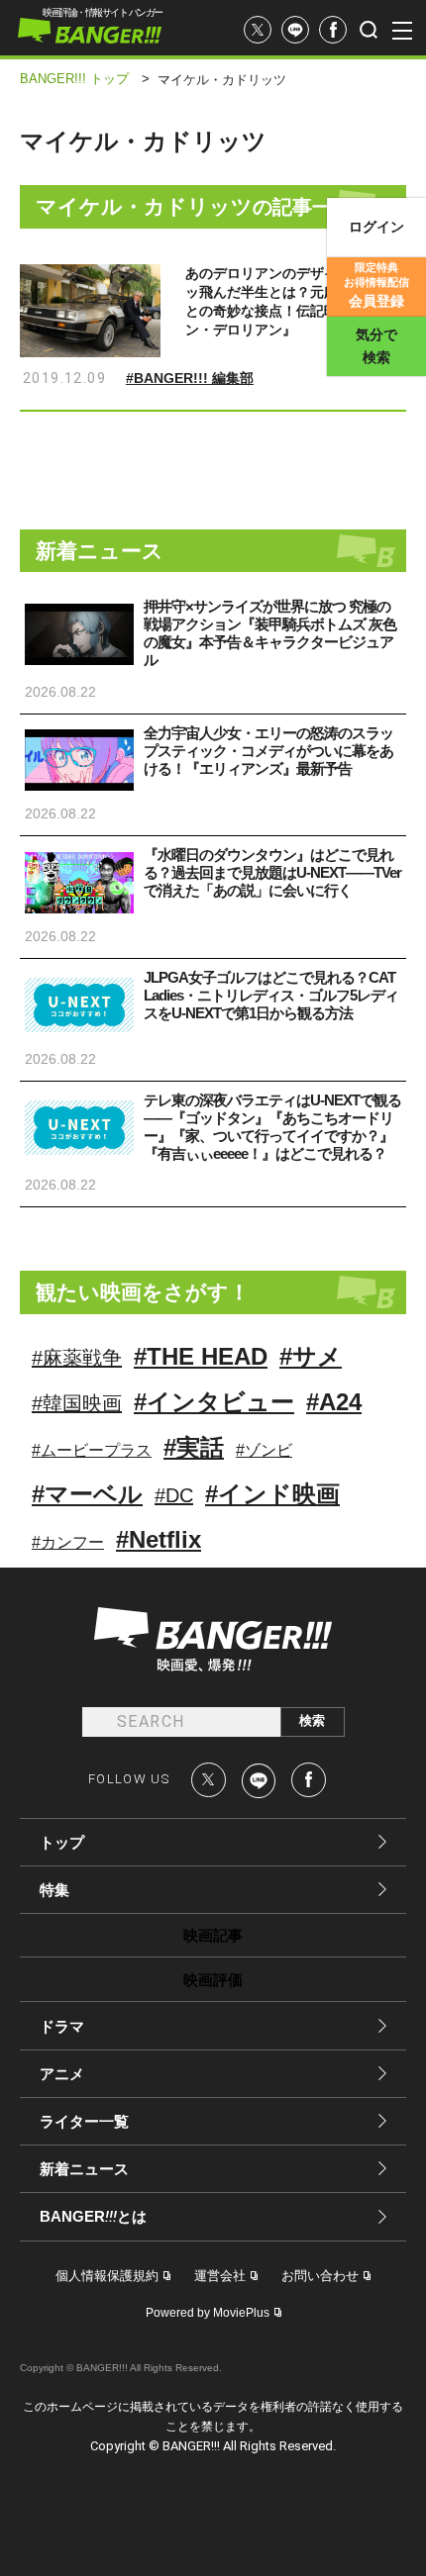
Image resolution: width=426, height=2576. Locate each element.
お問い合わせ (320, 2276)
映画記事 (213, 1935)
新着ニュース (84, 2169)
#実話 (194, 1447)
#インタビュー (214, 1402)
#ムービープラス (92, 1450)
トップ (62, 1842)
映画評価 (213, 1980)
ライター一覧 (84, 2121)
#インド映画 (272, 1494)
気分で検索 (376, 346)
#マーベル (87, 1494)
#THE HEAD (201, 1356)
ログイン (376, 227)
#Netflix (159, 1539)
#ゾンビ (264, 1450)
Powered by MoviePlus (208, 2313)
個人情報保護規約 (107, 2276)
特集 (54, 1890)
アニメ (62, 2074)
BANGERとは (93, 2217)
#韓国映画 (77, 1403)
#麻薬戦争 (77, 1358)
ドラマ (62, 2026)
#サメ (311, 1356)
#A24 (334, 1402)
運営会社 (220, 2276)
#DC (174, 1495)
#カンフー (68, 1542)
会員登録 (376, 285)
